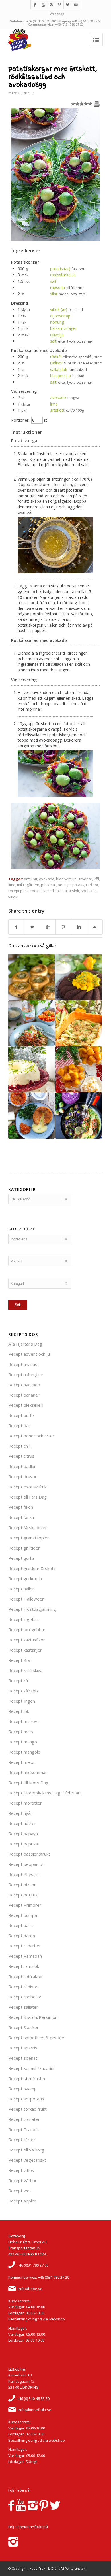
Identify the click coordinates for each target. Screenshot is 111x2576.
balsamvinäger (63, 328)
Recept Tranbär (24, 2129)
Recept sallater (23, 2007)
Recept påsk (20, 1925)
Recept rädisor (23, 1987)
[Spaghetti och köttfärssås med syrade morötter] (31, 1023)
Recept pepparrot (26, 1864)
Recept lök (19, 1711)
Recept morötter (25, 1803)
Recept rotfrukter (26, 1976)
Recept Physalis (24, 1874)
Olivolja (57, 335)
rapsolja (57, 287)
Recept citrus (21, 1456)
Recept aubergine (26, 1374)
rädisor (56, 363)
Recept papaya (23, 1834)
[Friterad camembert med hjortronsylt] (31, 1116)
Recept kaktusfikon (27, 1640)
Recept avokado (24, 1385)
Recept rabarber (25, 1946)
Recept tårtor (22, 2140)
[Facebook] (35, 5)
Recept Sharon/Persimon (33, 2017)
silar (54, 294)
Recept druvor (22, 1476)
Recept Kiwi (20, 1660)
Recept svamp (22, 2089)
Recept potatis (23, 1895)
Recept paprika (23, 1844)
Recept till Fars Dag (27, 1497)
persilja (64, 885)
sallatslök (59, 369)
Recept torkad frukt (27, 2109)
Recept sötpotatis (26, 2099)
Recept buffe (21, 1415)
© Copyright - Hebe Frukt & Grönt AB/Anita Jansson (47, 2568)
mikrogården (28, 885)
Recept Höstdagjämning (32, 1609)
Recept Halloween (26, 1599)
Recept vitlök (21, 2170)
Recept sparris (23, 2048)
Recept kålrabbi (23, 1691)
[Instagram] (51, 5)
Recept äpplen (22, 2201)
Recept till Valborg (26, 2150)
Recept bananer (24, 1395)
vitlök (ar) (59, 309)
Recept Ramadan (25, 1956)
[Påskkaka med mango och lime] (79, 977)
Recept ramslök (24, 1966)
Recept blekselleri (26, 1405)
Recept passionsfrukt (29, 1854)
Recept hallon (21, 1589)
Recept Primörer (25, 1905)
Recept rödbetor (25, 1997)
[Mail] (76, 5)
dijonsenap (60, 316)
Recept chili (19, 1446)
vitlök (13, 897)
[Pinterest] (59, 5)
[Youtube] (43, 5)
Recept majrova (24, 1721)
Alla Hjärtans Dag (25, 1344)
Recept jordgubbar (27, 1629)
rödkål (56, 357)
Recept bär (19, 1425)
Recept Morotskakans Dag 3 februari (44, 1793)
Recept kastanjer (25, 1650)
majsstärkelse (63, 275)
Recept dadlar (22, 1466)
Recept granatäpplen (29, 1538)
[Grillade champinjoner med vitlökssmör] (31, 977)
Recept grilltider (24, 1548)
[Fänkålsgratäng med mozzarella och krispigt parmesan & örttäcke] (79, 1023)
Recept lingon (22, 1701)
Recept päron (22, 1936)
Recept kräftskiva (25, 1670)
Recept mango (23, 1742)
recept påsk (18, 891)
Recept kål (18, 1680)
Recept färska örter (28, 1527)
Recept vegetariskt (27, 2160)
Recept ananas (23, 1364)
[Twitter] (68, 5)
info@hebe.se (30, 2289)
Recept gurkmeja (25, 1578)
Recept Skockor (23, 2027)
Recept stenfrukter (27, 2078)
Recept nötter (22, 1823)
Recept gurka (21, 1558)
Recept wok (20, 2191)
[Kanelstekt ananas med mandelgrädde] (79, 1069)
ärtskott (57, 410)
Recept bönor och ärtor (31, 1436)
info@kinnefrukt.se (35, 2410)
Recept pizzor (22, 1885)
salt (53, 281)
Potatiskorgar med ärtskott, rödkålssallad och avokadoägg (53, 77)
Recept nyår (20, 1813)
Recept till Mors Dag (28, 1783)
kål (96, 879)
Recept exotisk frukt (28, 1487)
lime (54, 404)
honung (57, 322)
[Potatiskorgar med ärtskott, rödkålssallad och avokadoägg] (55, 239)
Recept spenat (23, 2058)
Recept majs (21, 1732)
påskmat (49, 885)
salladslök (52, 891)
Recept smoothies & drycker (36, 2038)
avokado (58, 397)
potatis (78, 885)
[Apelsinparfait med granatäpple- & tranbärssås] (31, 1069)
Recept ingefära (24, 1619)
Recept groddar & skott (32, 1568)
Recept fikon (21, 1507)
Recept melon (22, 1762)
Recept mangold (24, 1752)
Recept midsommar (28, 1772)
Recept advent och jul (29, 1354)
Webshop (57, 14)
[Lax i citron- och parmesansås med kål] (79, 1116)
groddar (85, 879)
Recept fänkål (21, 1517)
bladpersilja (60, 376)
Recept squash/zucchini (31, 2068)
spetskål (88, 891)
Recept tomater (24, 2119)
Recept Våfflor (22, 2180)
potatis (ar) (60, 269)
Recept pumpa (23, 1915)
